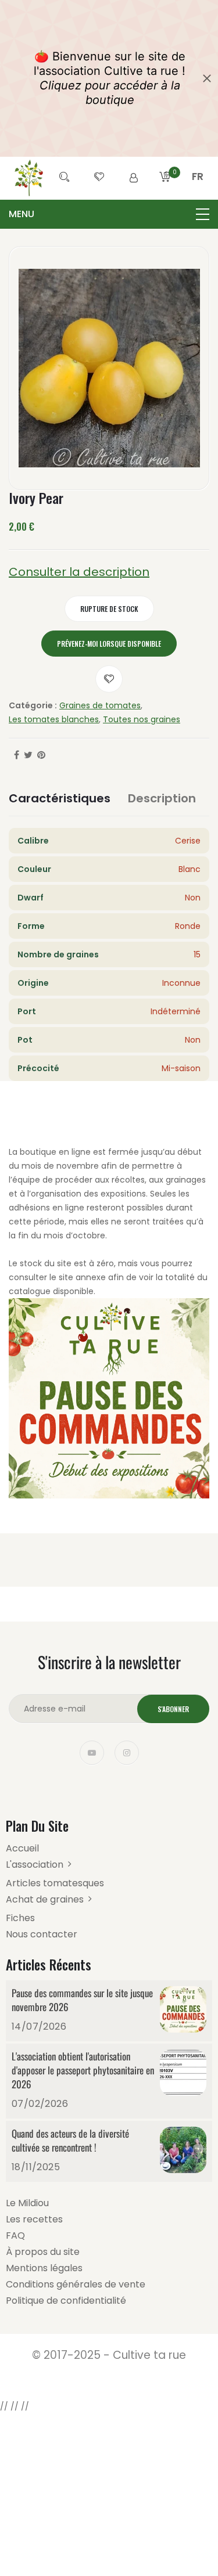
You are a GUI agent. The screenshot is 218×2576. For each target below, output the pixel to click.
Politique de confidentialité (66, 2301)
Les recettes (34, 2219)
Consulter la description (79, 572)
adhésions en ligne (47, 1208)
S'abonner (173, 1709)
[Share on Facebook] (17, 755)
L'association (35, 1865)
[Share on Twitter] (28, 755)
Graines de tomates (100, 705)
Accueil (22, 1848)
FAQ (15, 2235)
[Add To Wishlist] (109, 679)
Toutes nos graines (142, 719)
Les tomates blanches (54, 719)
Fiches (20, 1918)
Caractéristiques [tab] (60, 798)
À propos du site (43, 2252)
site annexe (82, 1277)
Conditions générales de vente (76, 2284)
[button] (198, 190)
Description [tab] (162, 798)
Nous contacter (42, 1934)
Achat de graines (45, 1899)
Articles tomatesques (55, 1883)
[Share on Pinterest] (41, 755)
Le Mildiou (27, 2203)
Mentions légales (44, 2268)
